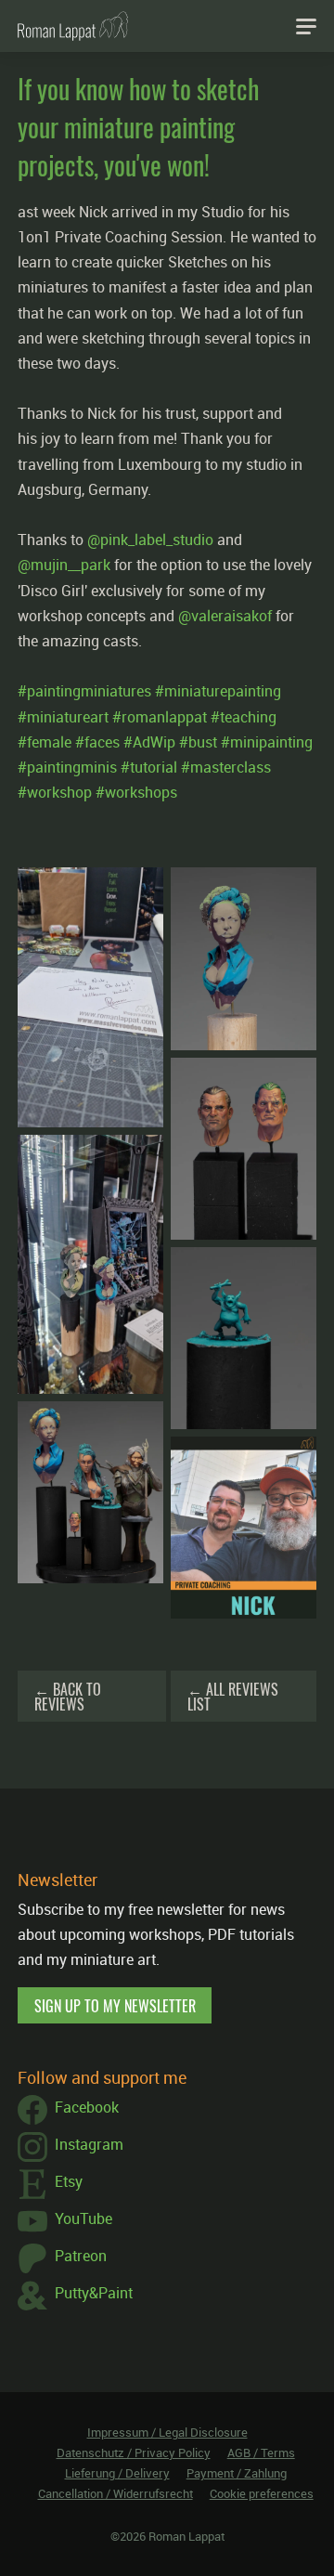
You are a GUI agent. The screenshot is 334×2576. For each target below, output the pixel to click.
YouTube (83, 2218)
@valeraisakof (225, 616)
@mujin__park (64, 565)
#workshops (136, 792)
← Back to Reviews (68, 1697)
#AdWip (149, 742)
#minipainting (267, 742)
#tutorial (149, 767)
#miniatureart (63, 717)
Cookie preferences (262, 2493)
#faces (97, 742)
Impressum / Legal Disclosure (167, 2432)
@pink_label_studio (150, 540)
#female (45, 742)
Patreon (81, 2256)
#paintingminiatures (84, 691)
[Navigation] (306, 26)
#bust (198, 742)
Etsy (69, 2181)
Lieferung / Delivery (117, 2473)
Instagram (89, 2144)
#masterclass (226, 767)
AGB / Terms (261, 2452)
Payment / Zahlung (237, 2473)
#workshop (55, 792)
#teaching (244, 717)
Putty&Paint (94, 2293)
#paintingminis (67, 767)
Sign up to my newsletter (115, 2006)
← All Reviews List (233, 1697)
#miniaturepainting (218, 691)
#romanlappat (160, 717)
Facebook (87, 2107)
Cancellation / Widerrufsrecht (116, 2493)
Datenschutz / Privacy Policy (134, 2452)
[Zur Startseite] (73, 26)
